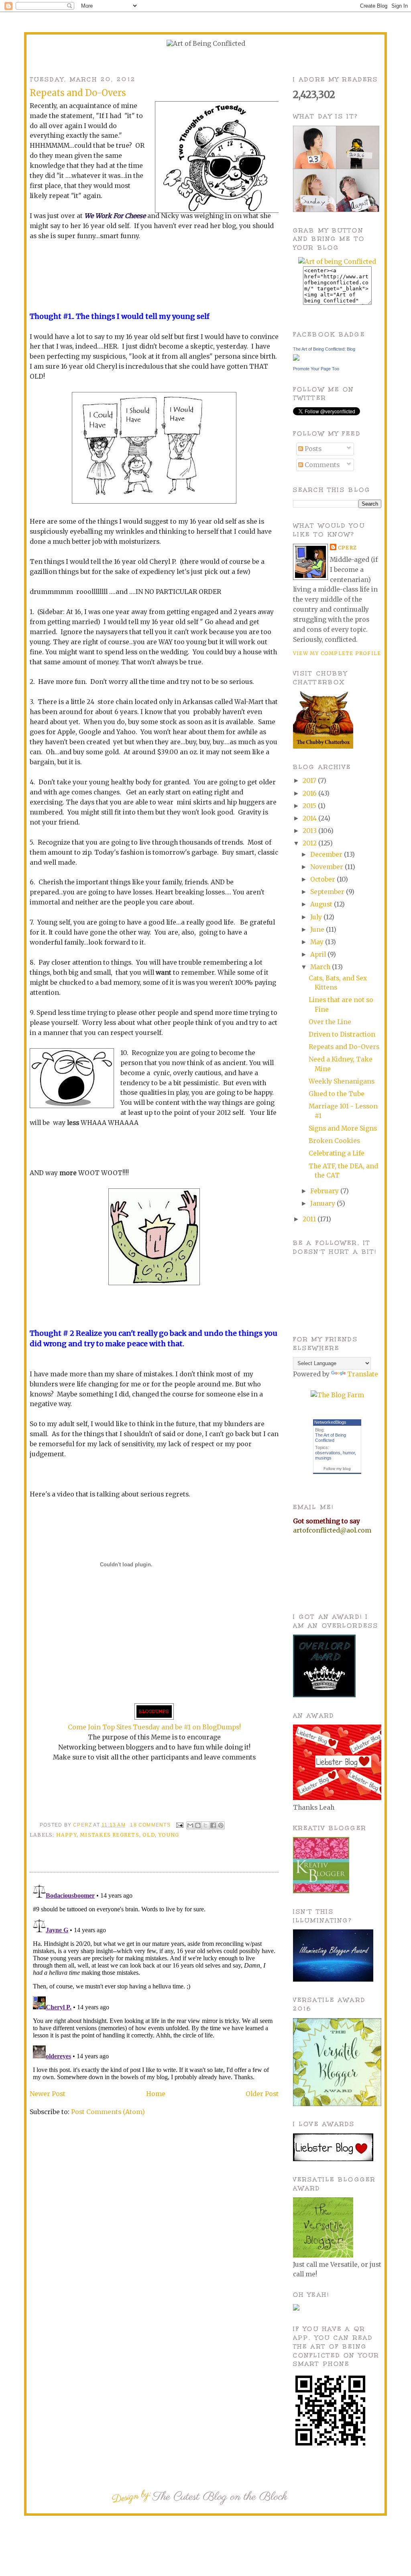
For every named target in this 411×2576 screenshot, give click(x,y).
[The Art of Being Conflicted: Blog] (296, 358)
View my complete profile (337, 653)
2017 (310, 781)
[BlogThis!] (198, 1825)
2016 (310, 793)
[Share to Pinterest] (221, 1825)
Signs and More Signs (343, 1128)
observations (328, 1453)
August (322, 904)
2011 (310, 1219)
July (317, 917)
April (319, 954)
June (318, 930)
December (327, 854)
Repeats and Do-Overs (344, 1047)
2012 (310, 843)
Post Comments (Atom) (108, 2112)
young (169, 1835)
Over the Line (330, 1022)
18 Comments (150, 1825)
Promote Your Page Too (316, 369)
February (325, 1191)
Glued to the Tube (337, 1094)
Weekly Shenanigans (342, 1081)
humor (349, 1453)
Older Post (262, 2094)
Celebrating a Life (337, 1153)
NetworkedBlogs (330, 1422)
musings (323, 1458)
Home (156, 2094)
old (149, 1835)
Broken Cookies (334, 1141)
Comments (321, 465)
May (318, 942)
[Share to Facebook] (213, 1825)
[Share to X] (205, 1825)
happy (66, 1835)
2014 (310, 818)
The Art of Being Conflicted (331, 1438)
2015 (310, 806)
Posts (312, 449)
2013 (310, 831)
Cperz (83, 1825)
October (324, 879)
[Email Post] (179, 1825)
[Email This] (190, 1825)
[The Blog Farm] (337, 1395)
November (328, 867)
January (324, 1203)
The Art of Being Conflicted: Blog (324, 349)
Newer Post (48, 2094)
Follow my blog (337, 1469)
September (328, 892)
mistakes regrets (109, 1835)
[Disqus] (154, 1982)
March (321, 967)
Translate (363, 1374)
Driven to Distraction (342, 1034)
